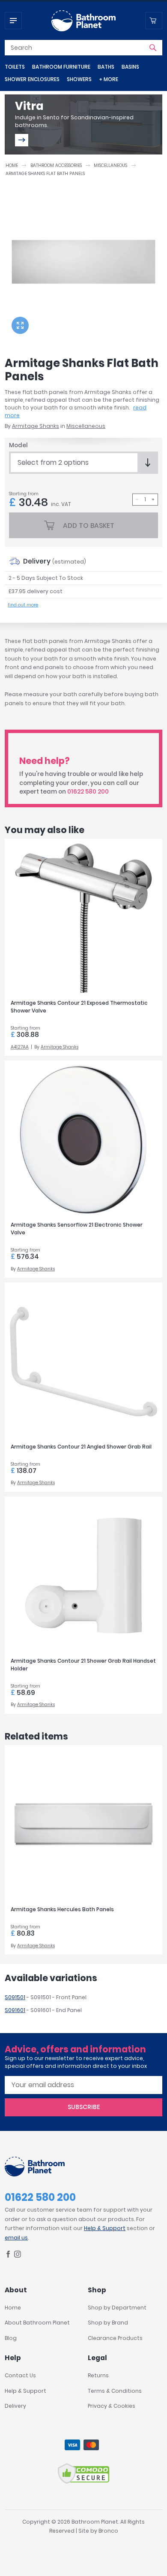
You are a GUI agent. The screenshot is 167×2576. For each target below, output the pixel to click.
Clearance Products (115, 2338)
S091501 (15, 1997)
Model (18, 445)
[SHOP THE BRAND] (22, 140)
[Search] (153, 48)
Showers (79, 79)
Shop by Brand (108, 2323)
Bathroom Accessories (56, 165)
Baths (106, 67)
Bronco (108, 2531)
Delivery (15, 2406)
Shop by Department (117, 2308)
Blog (11, 2338)
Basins (130, 67)
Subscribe (84, 2107)
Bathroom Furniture (61, 67)
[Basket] (154, 21)
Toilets (15, 67)
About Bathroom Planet (37, 2323)
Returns (98, 2375)
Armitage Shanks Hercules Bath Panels (62, 1909)
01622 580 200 (88, 792)
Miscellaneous (110, 165)
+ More (109, 79)
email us (16, 2238)
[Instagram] (18, 2256)
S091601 (15, 2010)
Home (12, 165)
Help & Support (105, 2228)
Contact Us (20, 2375)
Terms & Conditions (115, 2391)
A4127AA (20, 1047)
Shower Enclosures (32, 79)
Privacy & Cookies (112, 2406)
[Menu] (13, 21)
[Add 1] (153, 500)
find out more (23, 605)
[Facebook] (8, 2256)
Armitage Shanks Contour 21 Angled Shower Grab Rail (81, 1447)
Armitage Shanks (36, 426)
